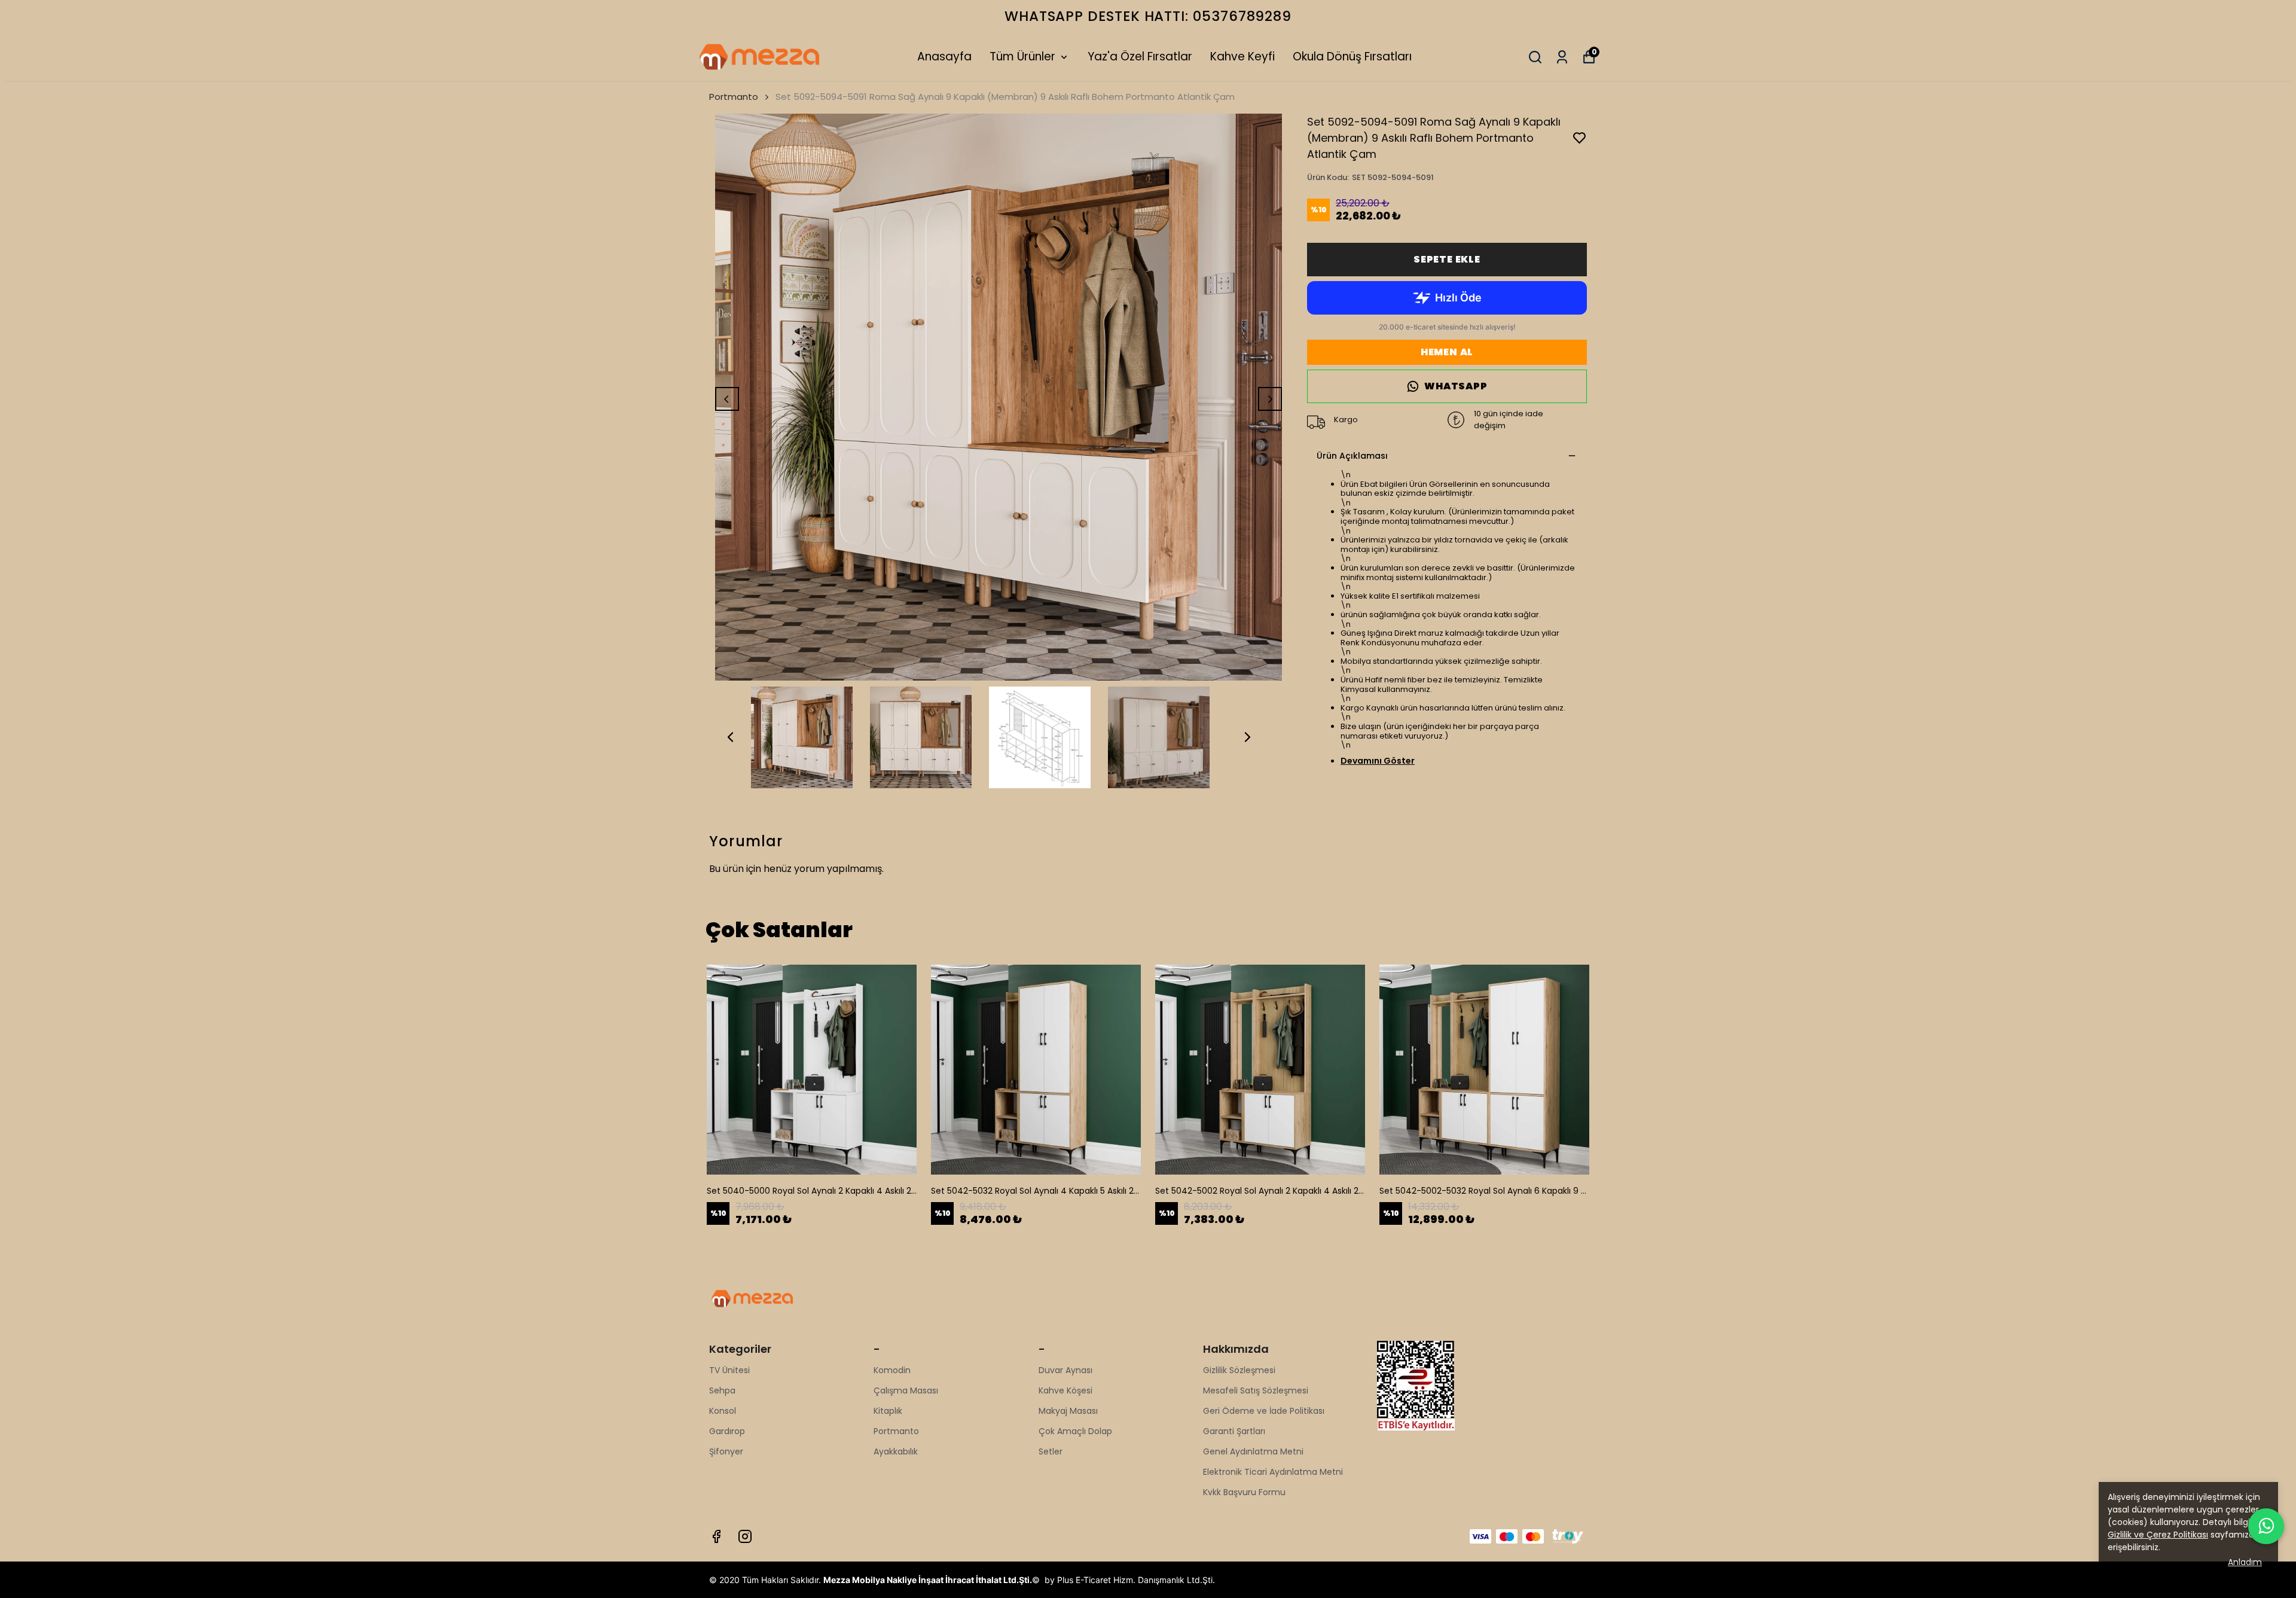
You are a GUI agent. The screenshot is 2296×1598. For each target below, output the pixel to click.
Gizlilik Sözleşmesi (1239, 1370)
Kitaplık (888, 1411)
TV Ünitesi (729, 1370)
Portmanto (734, 97)
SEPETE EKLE (1447, 259)
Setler (1051, 1451)
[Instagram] (745, 1536)
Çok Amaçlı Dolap (1075, 1431)
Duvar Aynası (1065, 1370)
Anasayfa (944, 57)
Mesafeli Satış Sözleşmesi (1256, 1390)
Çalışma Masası (906, 1390)
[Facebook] (716, 1536)
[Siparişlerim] (1562, 57)
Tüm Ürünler (1022, 57)
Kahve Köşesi (1065, 1390)
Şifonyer (726, 1451)
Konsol (723, 1411)
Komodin (892, 1370)
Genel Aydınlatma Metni (1253, 1451)
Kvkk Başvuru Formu (1244, 1492)
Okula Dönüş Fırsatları (1352, 57)
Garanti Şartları (1234, 1431)
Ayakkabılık (896, 1451)
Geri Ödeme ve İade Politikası (1264, 1411)
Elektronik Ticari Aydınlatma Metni (1273, 1472)
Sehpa (722, 1390)
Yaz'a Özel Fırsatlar (1140, 57)
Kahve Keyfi (1242, 57)
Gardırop (727, 1431)
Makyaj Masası (1068, 1411)
